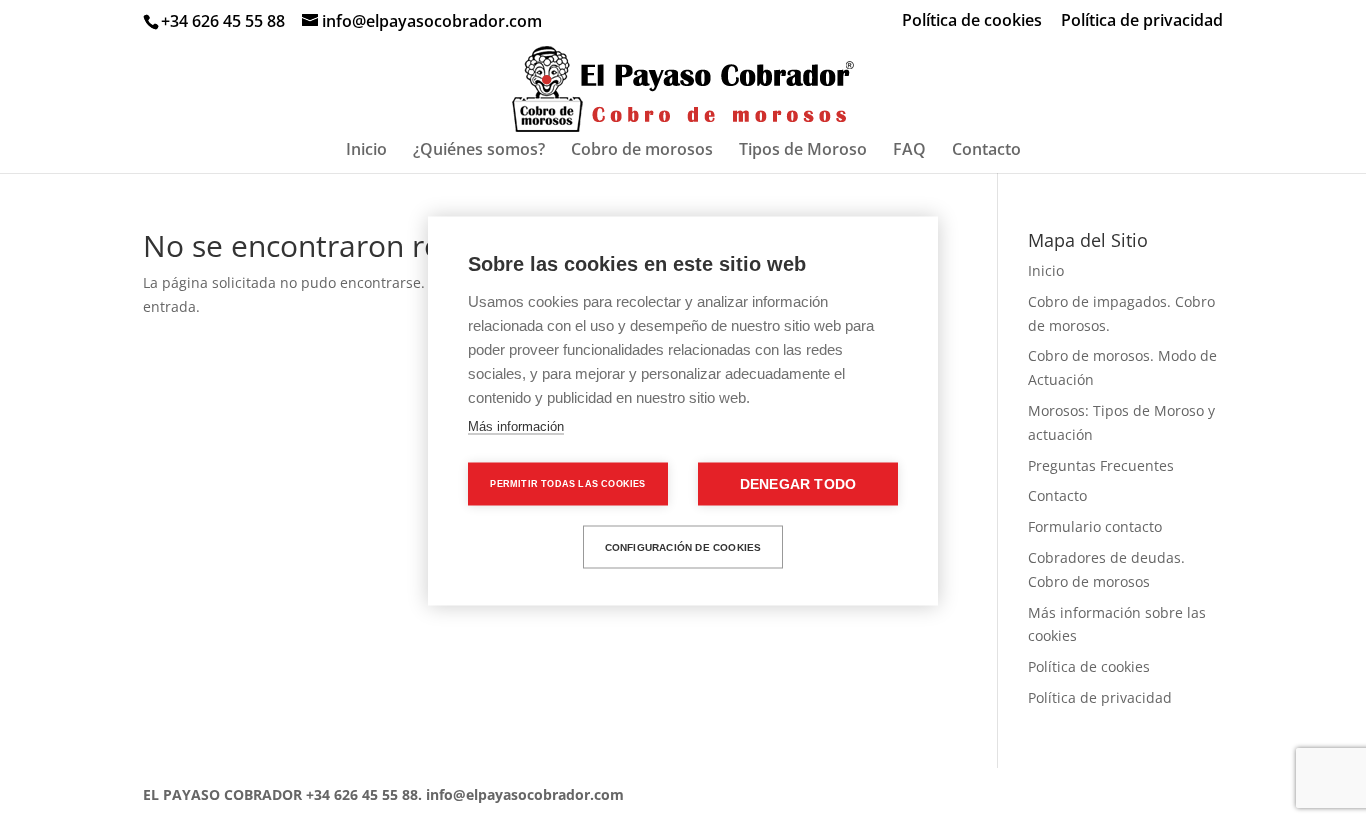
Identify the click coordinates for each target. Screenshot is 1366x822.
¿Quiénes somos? (479, 151)
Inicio (366, 151)
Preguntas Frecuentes (1101, 465)
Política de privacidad (1142, 21)
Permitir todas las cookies (567, 484)
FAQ (909, 151)
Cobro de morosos (642, 151)
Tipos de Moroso (803, 151)
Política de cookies (972, 21)
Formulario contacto (1095, 526)
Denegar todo (798, 484)
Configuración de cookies (683, 546)
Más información (516, 426)
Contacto (986, 151)
